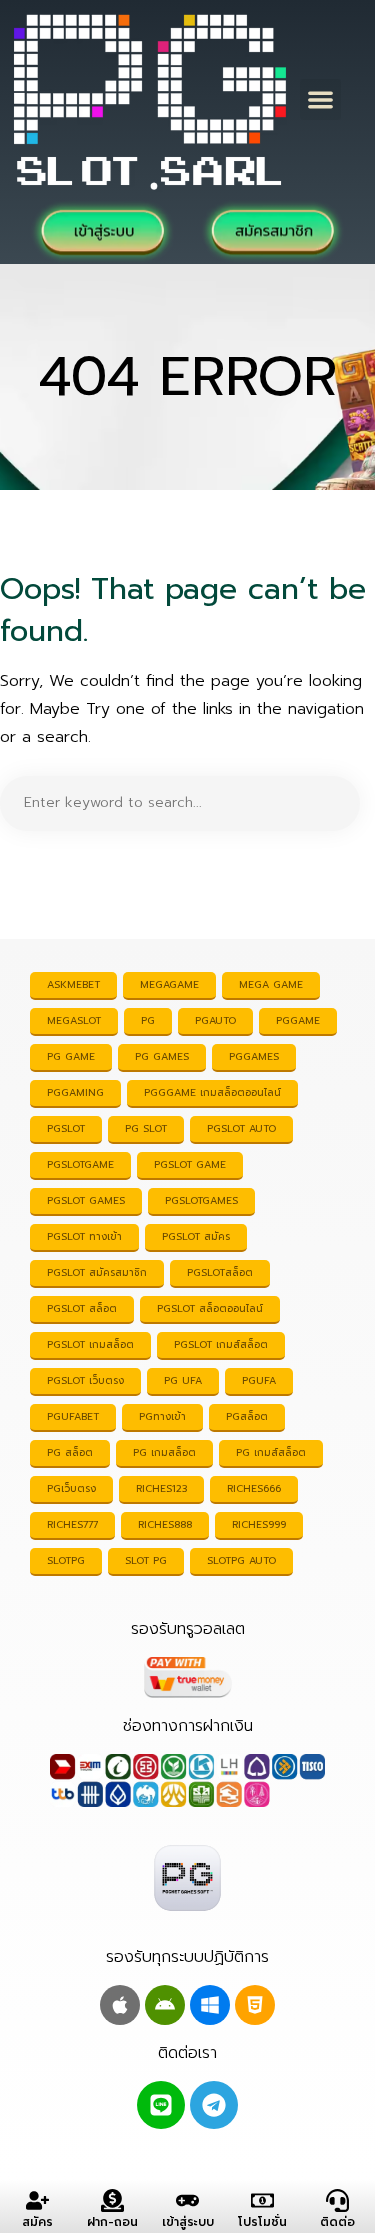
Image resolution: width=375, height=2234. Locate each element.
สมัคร (37, 2222)
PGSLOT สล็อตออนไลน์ (210, 1308)
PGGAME (298, 1020)
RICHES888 (165, 1524)
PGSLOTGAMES (201, 1200)
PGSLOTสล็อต (220, 1272)
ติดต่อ (337, 2222)
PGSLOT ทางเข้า (84, 1236)
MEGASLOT (74, 1020)
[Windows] (210, 2005)
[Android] (165, 2005)
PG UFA (183, 1380)
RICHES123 (161, 1488)
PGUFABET (73, 1416)
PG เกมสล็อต (164, 1452)
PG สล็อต (70, 1452)
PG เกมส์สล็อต (271, 1452)
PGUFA (259, 1380)
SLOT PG (146, 1560)
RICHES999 (259, 1524)
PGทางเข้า (162, 1416)
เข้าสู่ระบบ (188, 2222)
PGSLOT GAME (190, 1164)
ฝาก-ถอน (112, 2222)
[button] (320, 99)
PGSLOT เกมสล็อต (90, 1344)
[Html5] (255, 2005)
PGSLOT (66, 1128)
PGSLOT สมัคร (196, 1236)
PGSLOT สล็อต (82, 1308)
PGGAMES (254, 1056)
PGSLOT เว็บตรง (85, 1380)
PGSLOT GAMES (86, 1200)
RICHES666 (254, 1488)
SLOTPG (66, 1560)
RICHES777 (72, 1524)
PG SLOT (146, 1128)
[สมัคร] (37, 2200)
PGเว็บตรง (71, 1488)
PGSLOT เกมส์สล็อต (221, 1344)
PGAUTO (215, 1020)
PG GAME (71, 1056)
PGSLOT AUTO (241, 1128)
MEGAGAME (169, 984)
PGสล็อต (247, 1416)
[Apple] (120, 2005)
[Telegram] (214, 2105)
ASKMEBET (73, 984)
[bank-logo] (187, 1780)
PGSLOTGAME (80, 1164)
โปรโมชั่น (262, 2222)
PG (148, 1020)
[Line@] (161, 2105)
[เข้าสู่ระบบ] (187, 2200)
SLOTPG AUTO (241, 1560)
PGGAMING (75, 1092)
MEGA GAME (271, 984)
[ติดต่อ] (337, 2200)
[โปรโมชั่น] (262, 2200)
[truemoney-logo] (187, 1677)
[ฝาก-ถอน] (112, 2200)
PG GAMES (162, 1056)
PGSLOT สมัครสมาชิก (97, 1272)
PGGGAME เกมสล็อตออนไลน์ (212, 1092)
